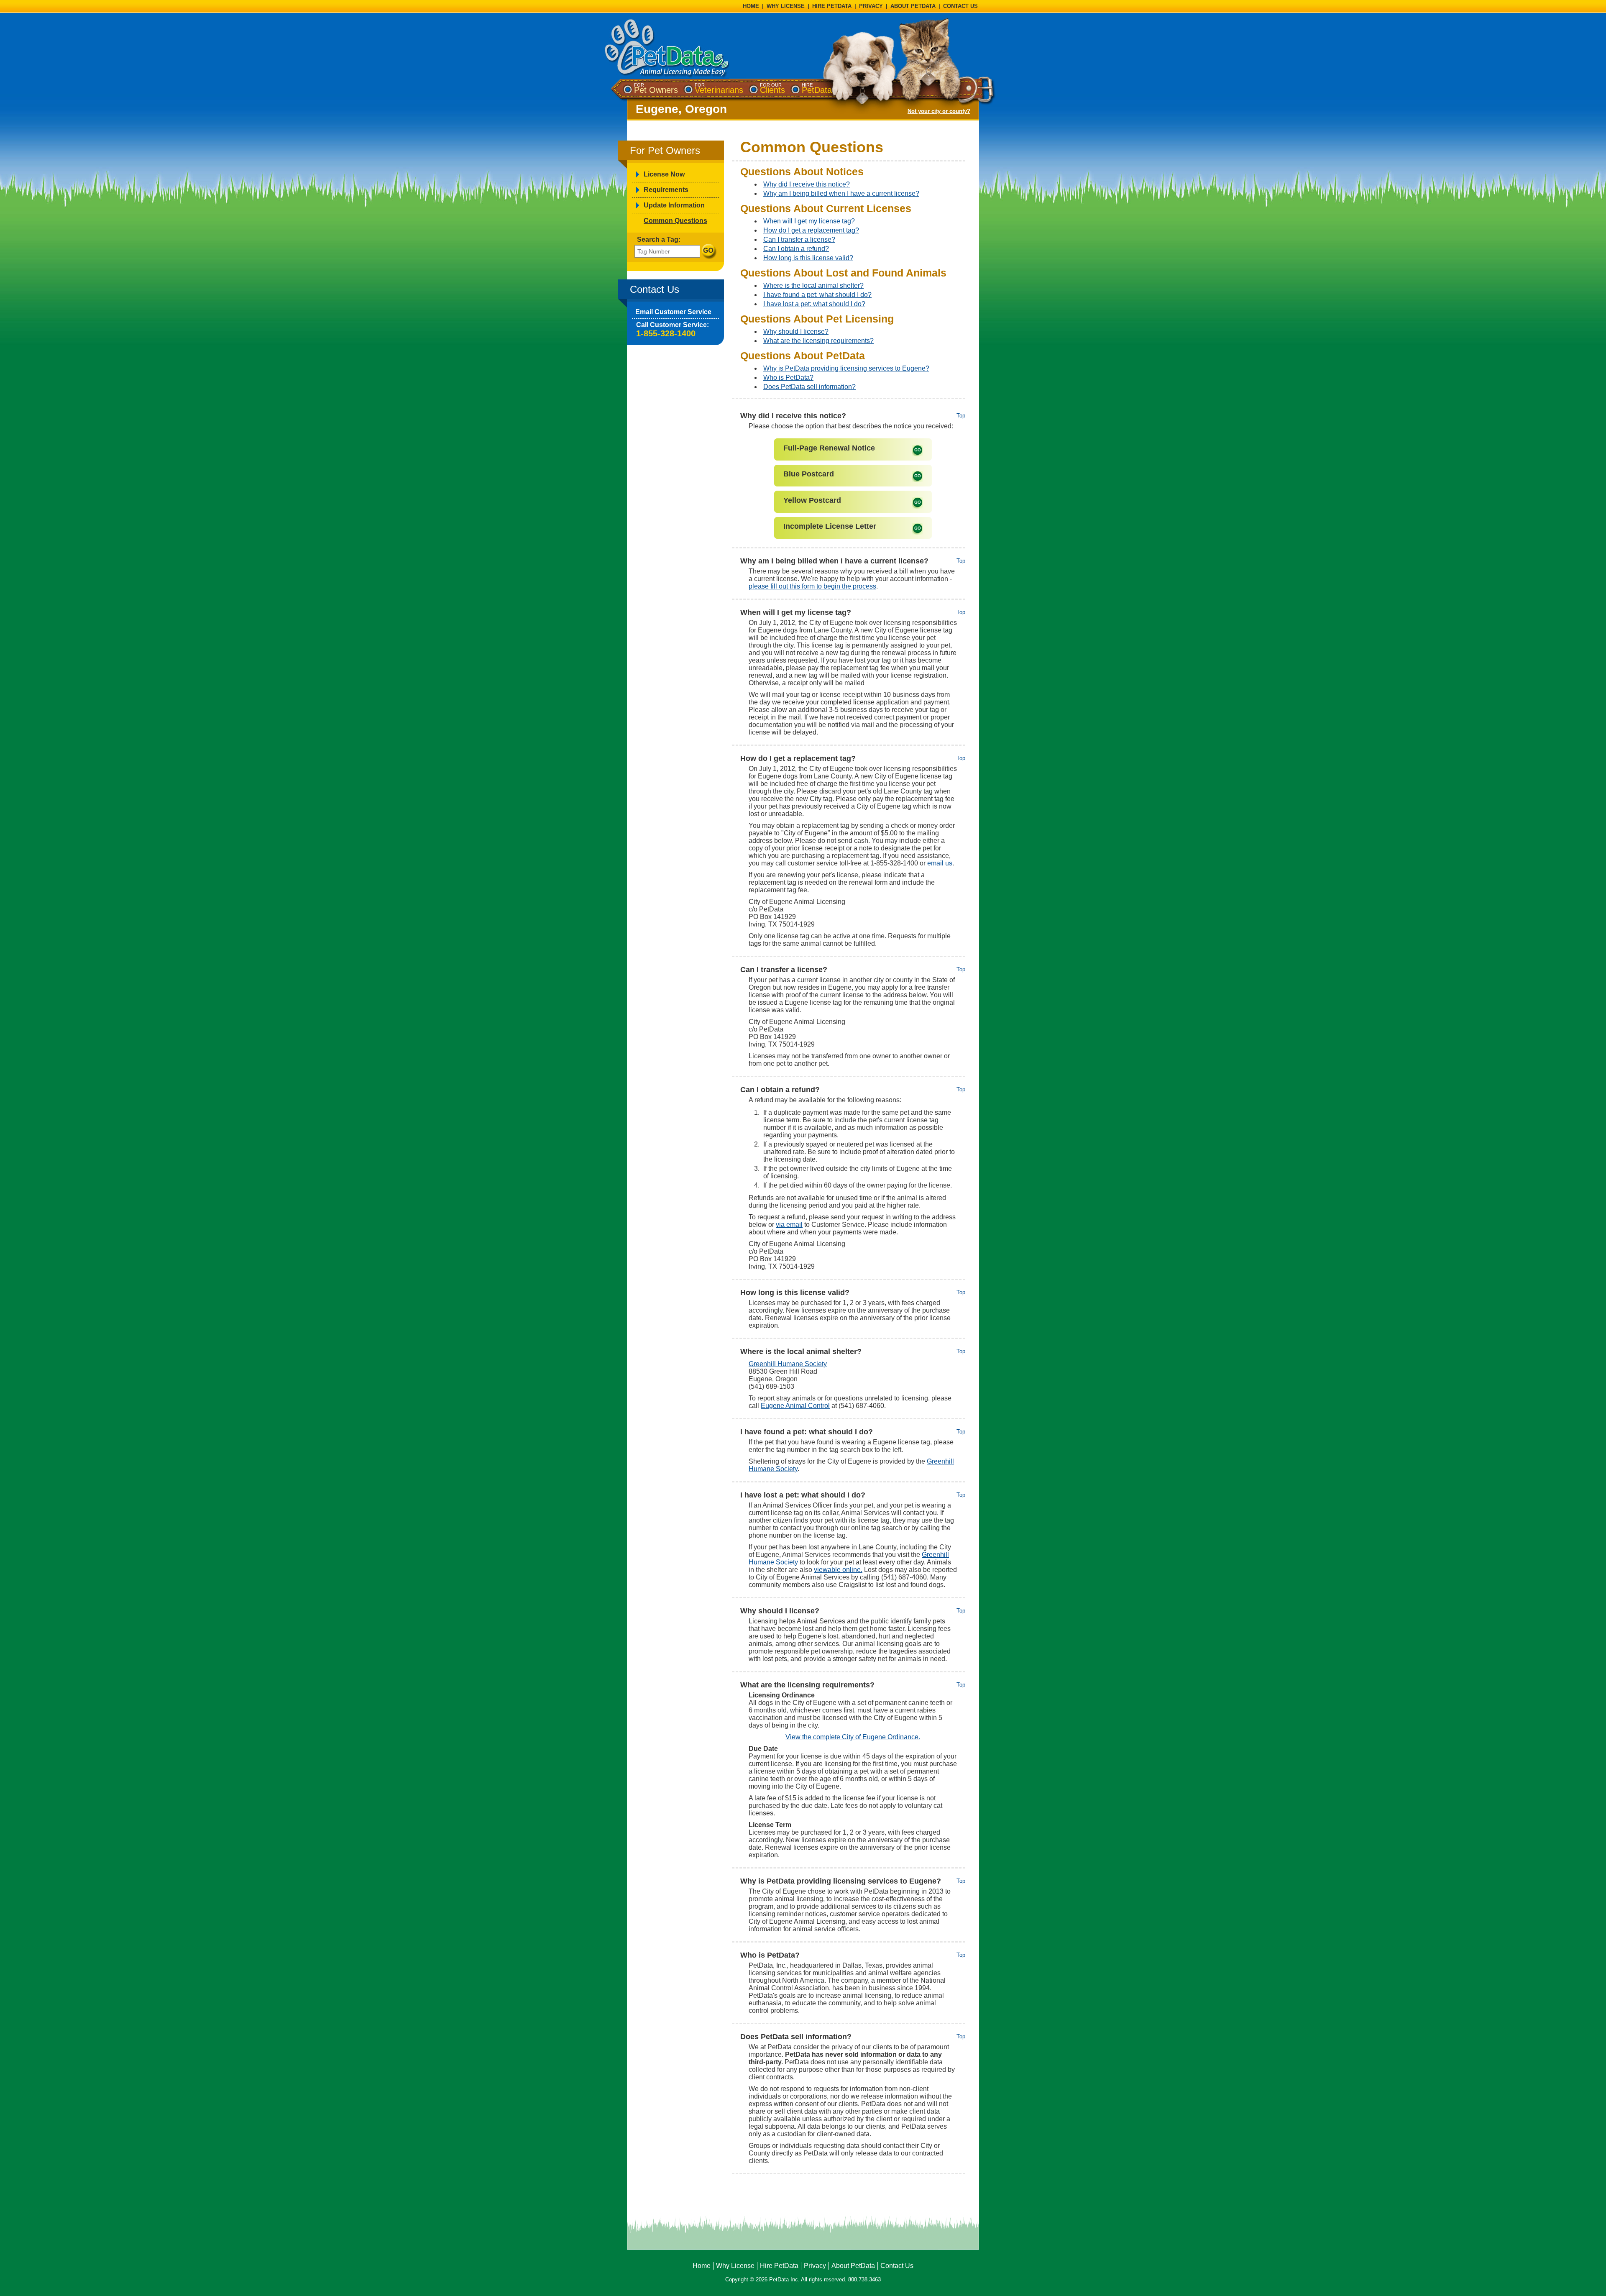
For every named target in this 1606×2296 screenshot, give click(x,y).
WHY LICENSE (786, 6)
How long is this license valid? (808, 258)
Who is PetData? (788, 378)
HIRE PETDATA (832, 6)
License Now (664, 174)
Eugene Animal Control (795, 1406)
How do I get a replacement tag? (811, 230)
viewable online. (838, 1570)
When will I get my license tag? (809, 221)
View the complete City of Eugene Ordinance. (853, 1737)
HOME (751, 6)
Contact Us (897, 2266)
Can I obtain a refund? (796, 249)
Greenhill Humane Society (788, 1364)
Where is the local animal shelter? (813, 285)
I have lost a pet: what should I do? (814, 304)
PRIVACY (871, 6)
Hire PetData (779, 2266)
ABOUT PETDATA (913, 6)
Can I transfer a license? (799, 239)
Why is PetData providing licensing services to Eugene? (846, 368)
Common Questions (675, 221)
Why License (735, 2266)
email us (940, 863)
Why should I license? (796, 331)
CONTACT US (960, 6)
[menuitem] (656, 88)
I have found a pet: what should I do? (817, 295)
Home (702, 2266)
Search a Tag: (659, 239)
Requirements (666, 190)
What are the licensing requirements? (818, 341)
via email (789, 1225)
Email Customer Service (673, 312)
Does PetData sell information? (809, 387)
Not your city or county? (939, 111)
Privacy (815, 2266)
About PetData (853, 2266)
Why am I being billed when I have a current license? (841, 193)
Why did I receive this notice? (807, 184)
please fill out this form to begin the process (812, 586)
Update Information (674, 205)
